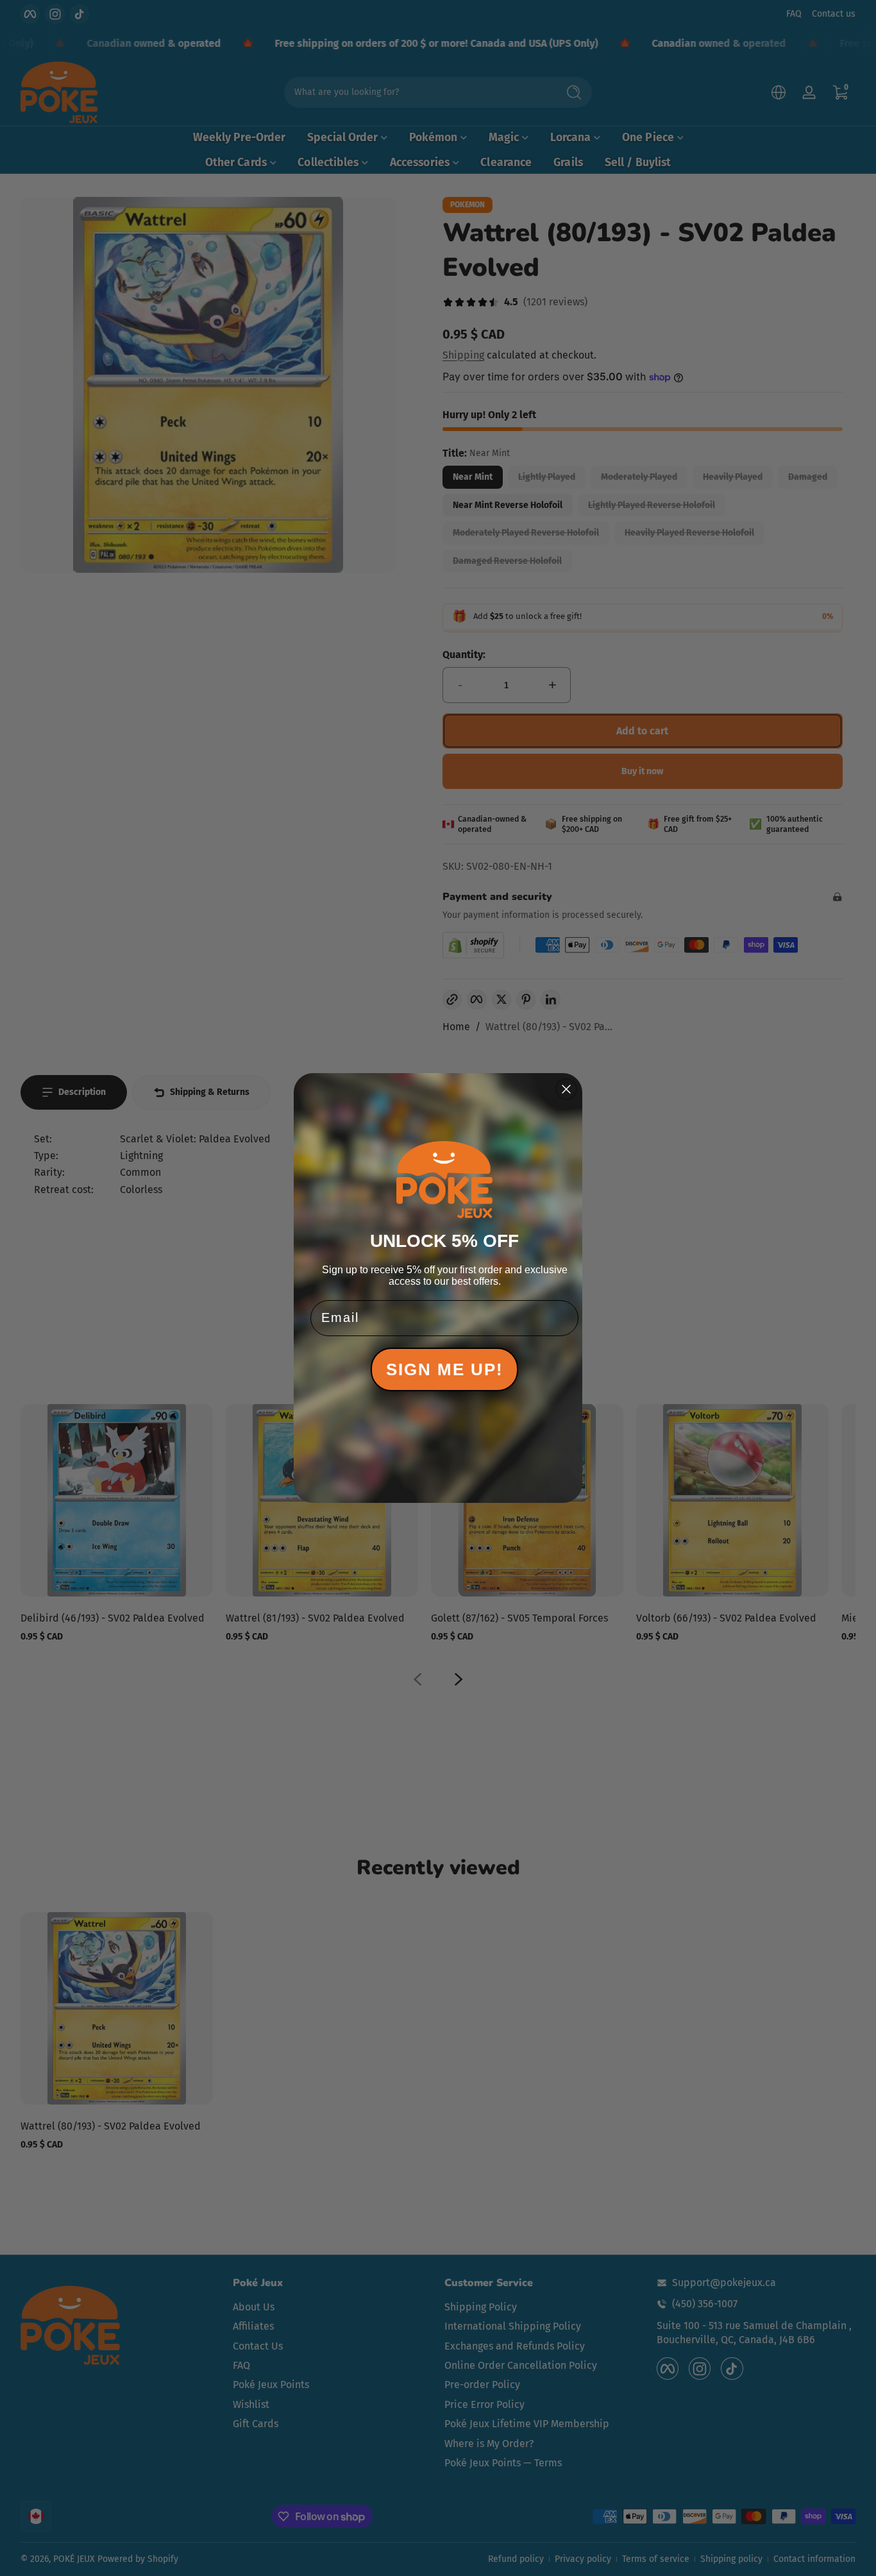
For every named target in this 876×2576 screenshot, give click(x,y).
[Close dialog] (566, 1089)
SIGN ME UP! (445, 1369)
